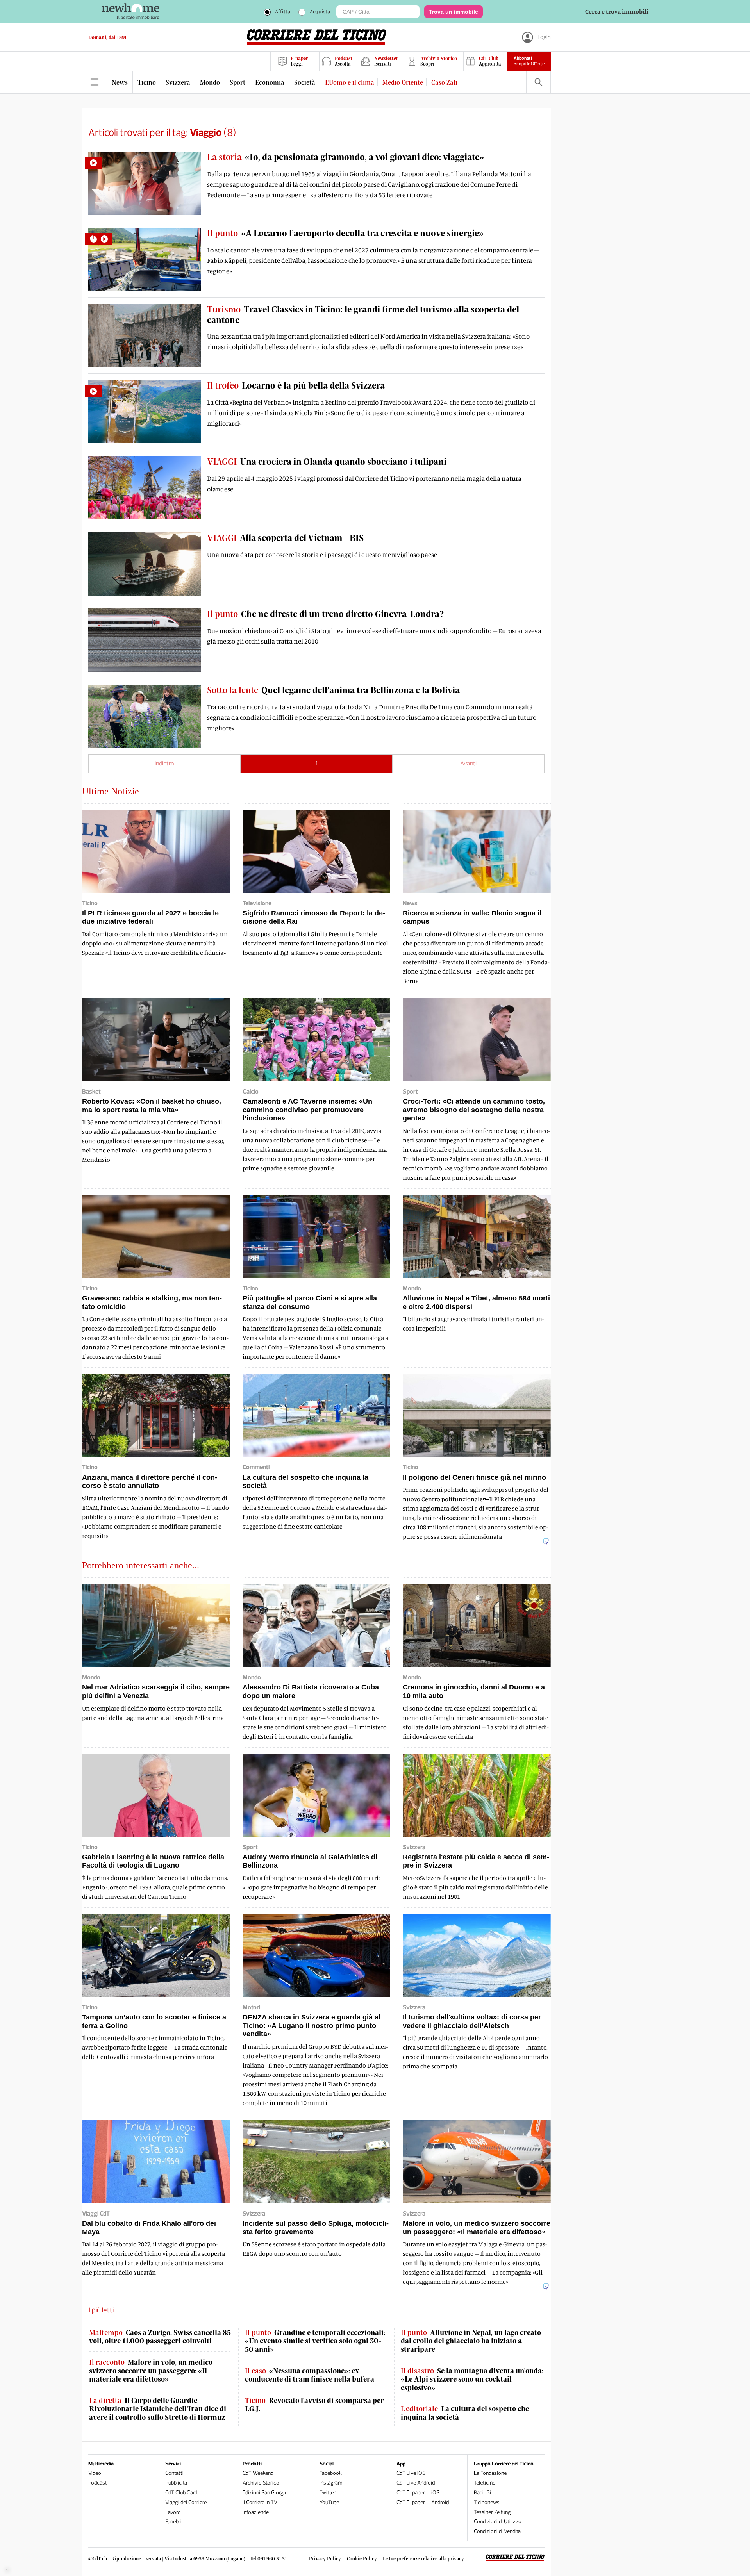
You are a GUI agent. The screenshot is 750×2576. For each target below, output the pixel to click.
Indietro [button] (164, 763)
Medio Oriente (403, 82)
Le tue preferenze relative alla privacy (423, 2558)
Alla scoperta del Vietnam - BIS (285, 537)
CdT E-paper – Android (423, 2502)
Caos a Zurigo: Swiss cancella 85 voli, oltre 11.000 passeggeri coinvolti (160, 2337)
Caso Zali (444, 82)
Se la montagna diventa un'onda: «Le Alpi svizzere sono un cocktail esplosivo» (472, 2379)
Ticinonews (487, 2502)
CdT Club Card (181, 2493)
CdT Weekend (258, 2473)
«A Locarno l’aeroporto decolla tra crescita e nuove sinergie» (345, 233)
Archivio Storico (261, 2483)
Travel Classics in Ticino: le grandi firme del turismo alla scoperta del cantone (363, 314)
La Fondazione (490, 2473)
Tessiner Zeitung (492, 2512)
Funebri (173, 2522)
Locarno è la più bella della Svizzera (296, 385)
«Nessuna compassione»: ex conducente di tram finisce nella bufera (310, 2375)
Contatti (174, 2473)
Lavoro (173, 2512)
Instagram (331, 2483)
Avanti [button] (468, 763)
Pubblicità (176, 2483)
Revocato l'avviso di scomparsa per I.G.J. (314, 2405)
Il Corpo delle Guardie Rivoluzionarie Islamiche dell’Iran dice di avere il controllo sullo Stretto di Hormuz (158, 2409)
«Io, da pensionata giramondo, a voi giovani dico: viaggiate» (346, 157)
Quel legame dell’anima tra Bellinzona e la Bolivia (333, 690)
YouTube (329, 2502)
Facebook (331, 2473)
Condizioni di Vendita (497, 2531)
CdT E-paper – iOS (418, 2493)
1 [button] (316, 763)
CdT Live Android (416, 2483)
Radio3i (482, 2493)
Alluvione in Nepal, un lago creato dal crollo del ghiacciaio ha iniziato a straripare (471, 2341)
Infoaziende (256, 2512)
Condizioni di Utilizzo (498, 2522)
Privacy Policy (325, 2558)
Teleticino (485, 2483)
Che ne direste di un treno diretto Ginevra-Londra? (325, 614)
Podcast (98, 2483)
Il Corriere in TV (260, 2502)
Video (95, 2473)
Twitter (328, 2493)
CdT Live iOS (411, 2473)
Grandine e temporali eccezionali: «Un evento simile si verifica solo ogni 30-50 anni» (315, 2341)
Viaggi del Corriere (186, 2502)
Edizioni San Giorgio (265, 2493)
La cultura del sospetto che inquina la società (465, 2413)
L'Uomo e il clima (350, 82)
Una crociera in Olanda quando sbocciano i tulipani (327, 461)
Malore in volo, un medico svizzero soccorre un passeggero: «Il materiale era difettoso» (151, 2371)
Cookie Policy (362, 2558)
